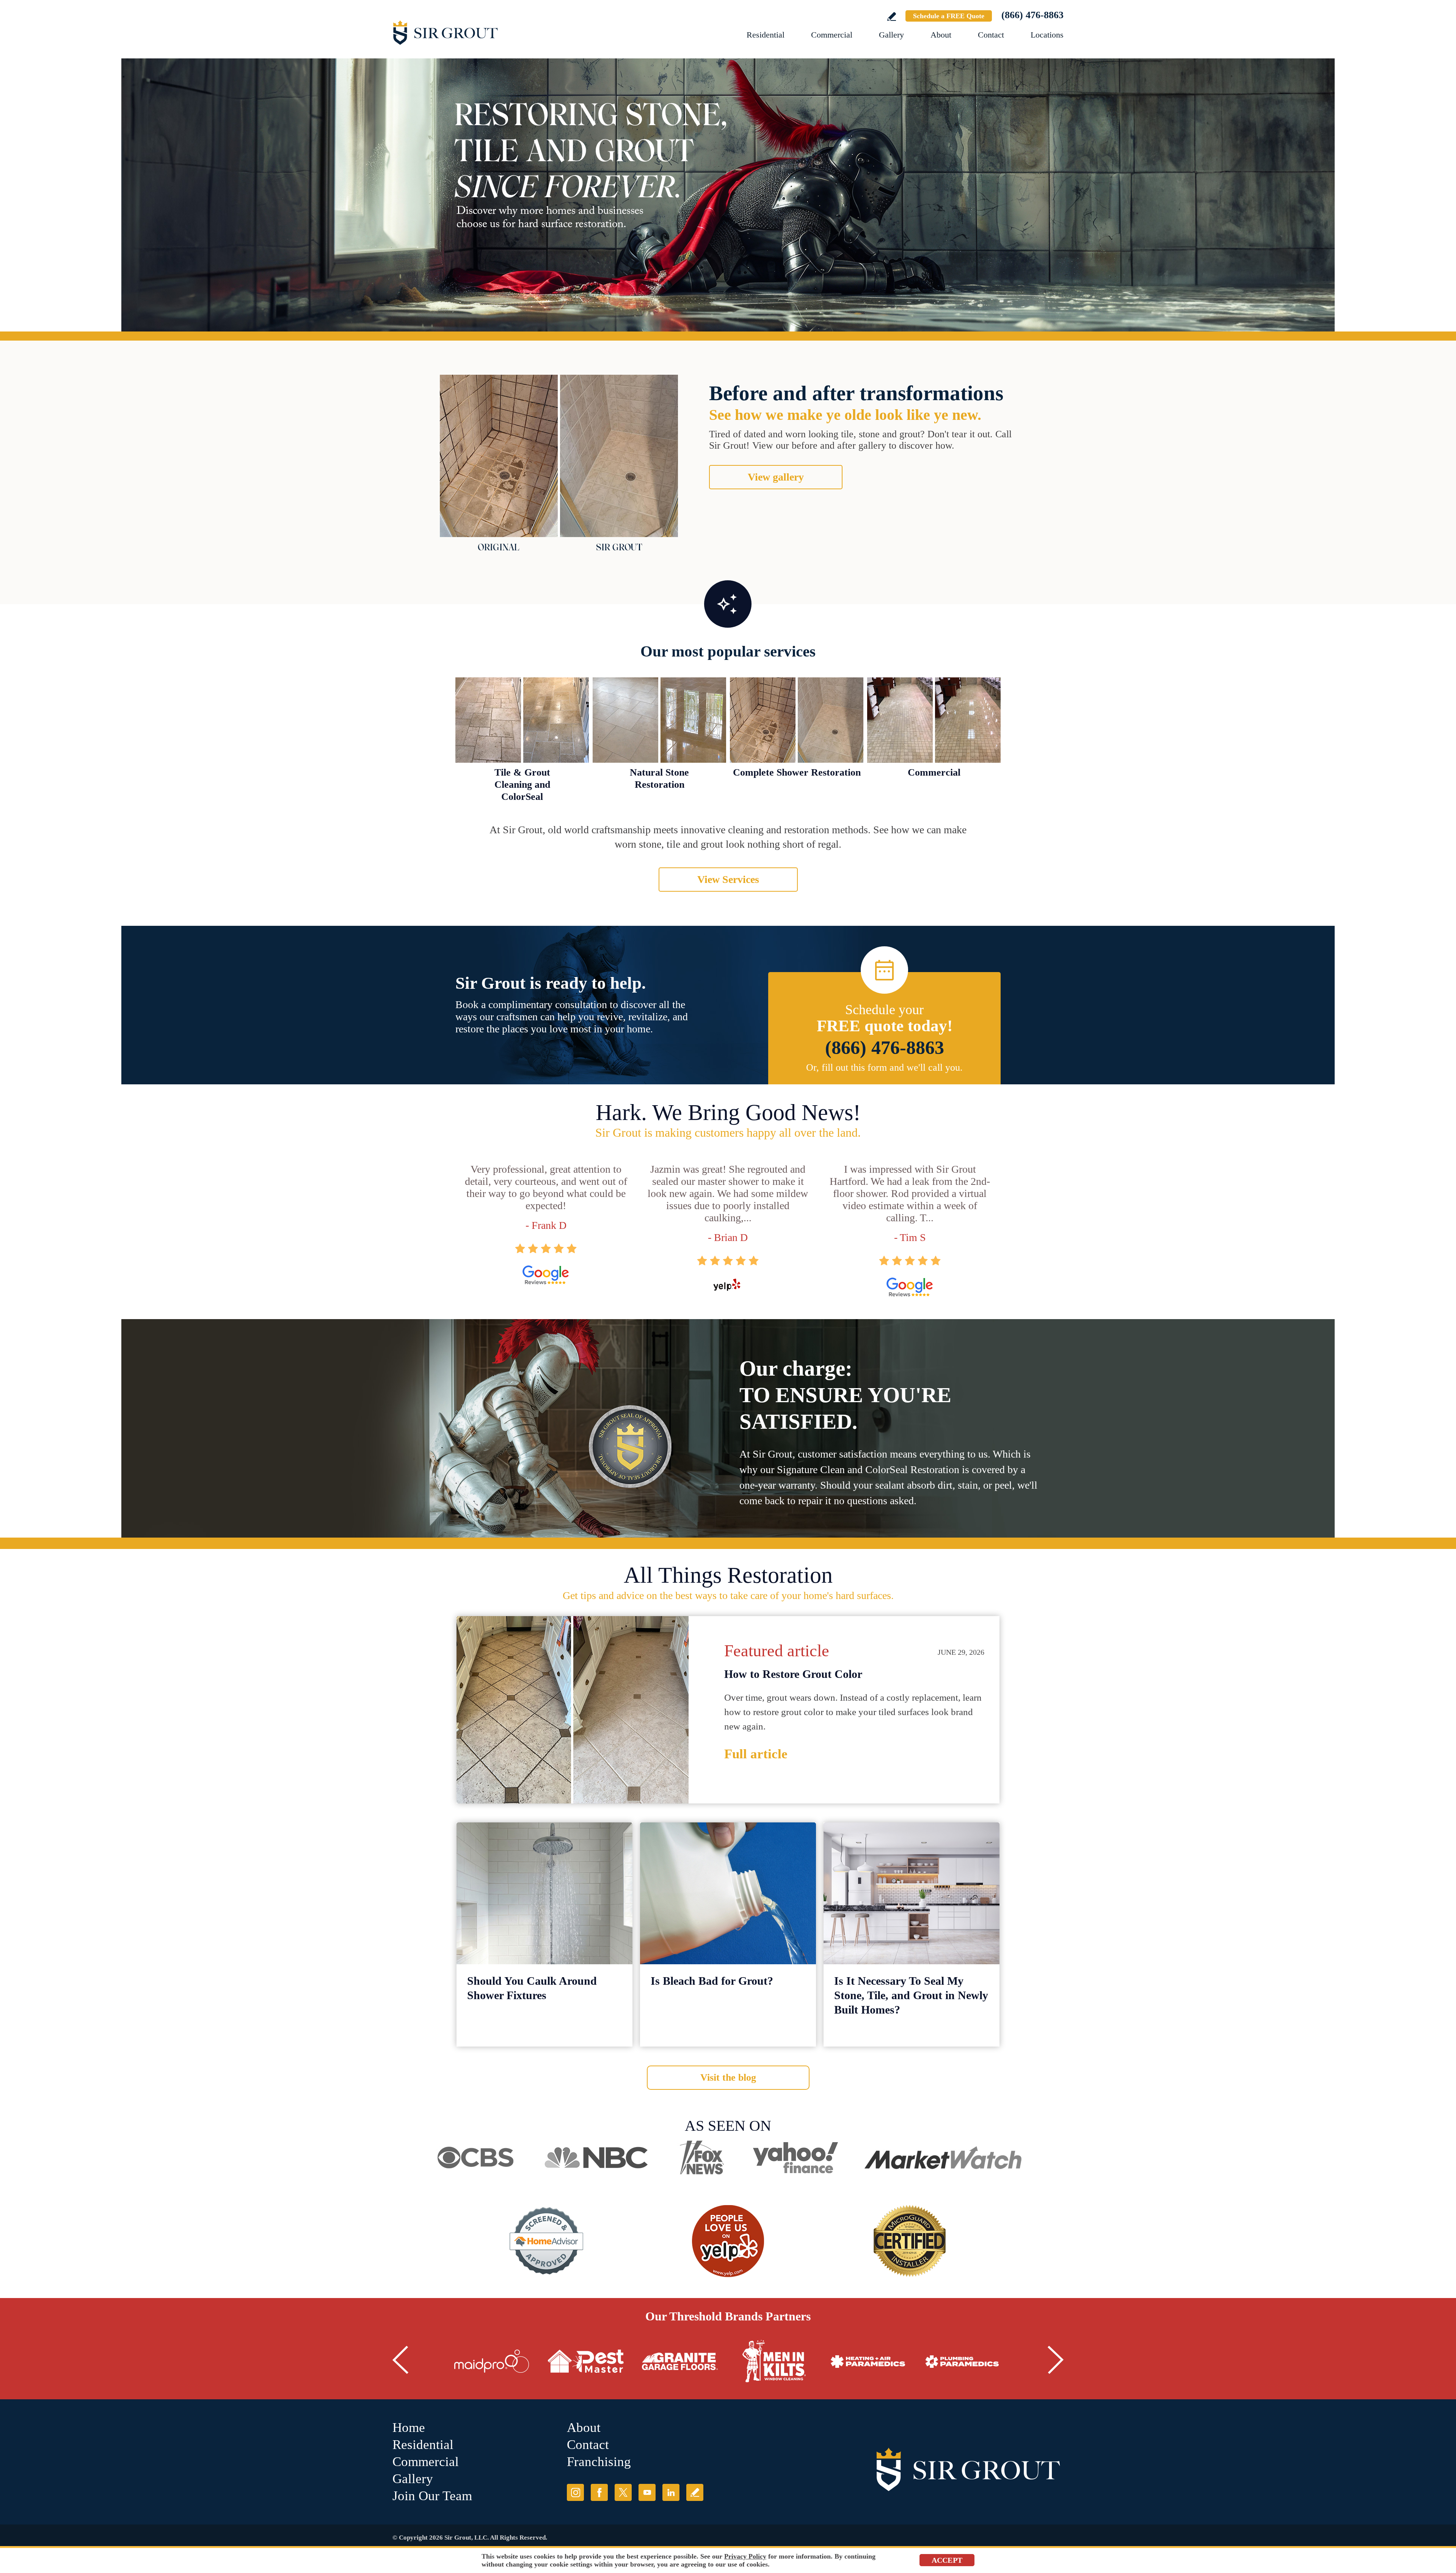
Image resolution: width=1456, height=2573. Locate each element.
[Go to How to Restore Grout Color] (573, 1710)
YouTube (647, 2492)
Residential (766, 35)
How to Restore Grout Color (793, 1674)
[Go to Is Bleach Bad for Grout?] (728, 1893)
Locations (1047, 35)
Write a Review (892, 16)
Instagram (575, 2492)
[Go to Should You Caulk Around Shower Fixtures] (544, 1893)
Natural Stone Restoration (659, 778)
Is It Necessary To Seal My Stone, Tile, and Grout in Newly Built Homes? (911, 1995)
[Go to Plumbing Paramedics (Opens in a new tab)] (962, 2361)
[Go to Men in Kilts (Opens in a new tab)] (774, 2361)
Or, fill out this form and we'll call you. (884, 1067)
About (941, 35)
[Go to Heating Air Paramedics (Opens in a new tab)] (868, 2361)
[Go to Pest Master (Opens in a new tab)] (586, 2361)
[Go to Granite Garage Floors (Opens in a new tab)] (680, 2361)
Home (409, 2428)
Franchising (599, 2462)
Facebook (599, 2492)
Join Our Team (432, 2496)
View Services (728, 879)
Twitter (623, 2492)
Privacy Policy (745, 2556)
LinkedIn (671, 2492)
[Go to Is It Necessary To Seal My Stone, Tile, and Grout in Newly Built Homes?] (912, 1893)
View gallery (776, 477)
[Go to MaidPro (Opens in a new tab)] (492, 2361)
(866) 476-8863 (1032, 15)
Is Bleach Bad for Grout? (712, 1981)
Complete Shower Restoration (797, 772)
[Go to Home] (476, 32)
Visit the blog (728, 2077)
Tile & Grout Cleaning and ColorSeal (522, 785)
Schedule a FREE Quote (949, 16)
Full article (756, 1754)
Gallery (891, 35)
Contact (991, 35)
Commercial (832, 35)
